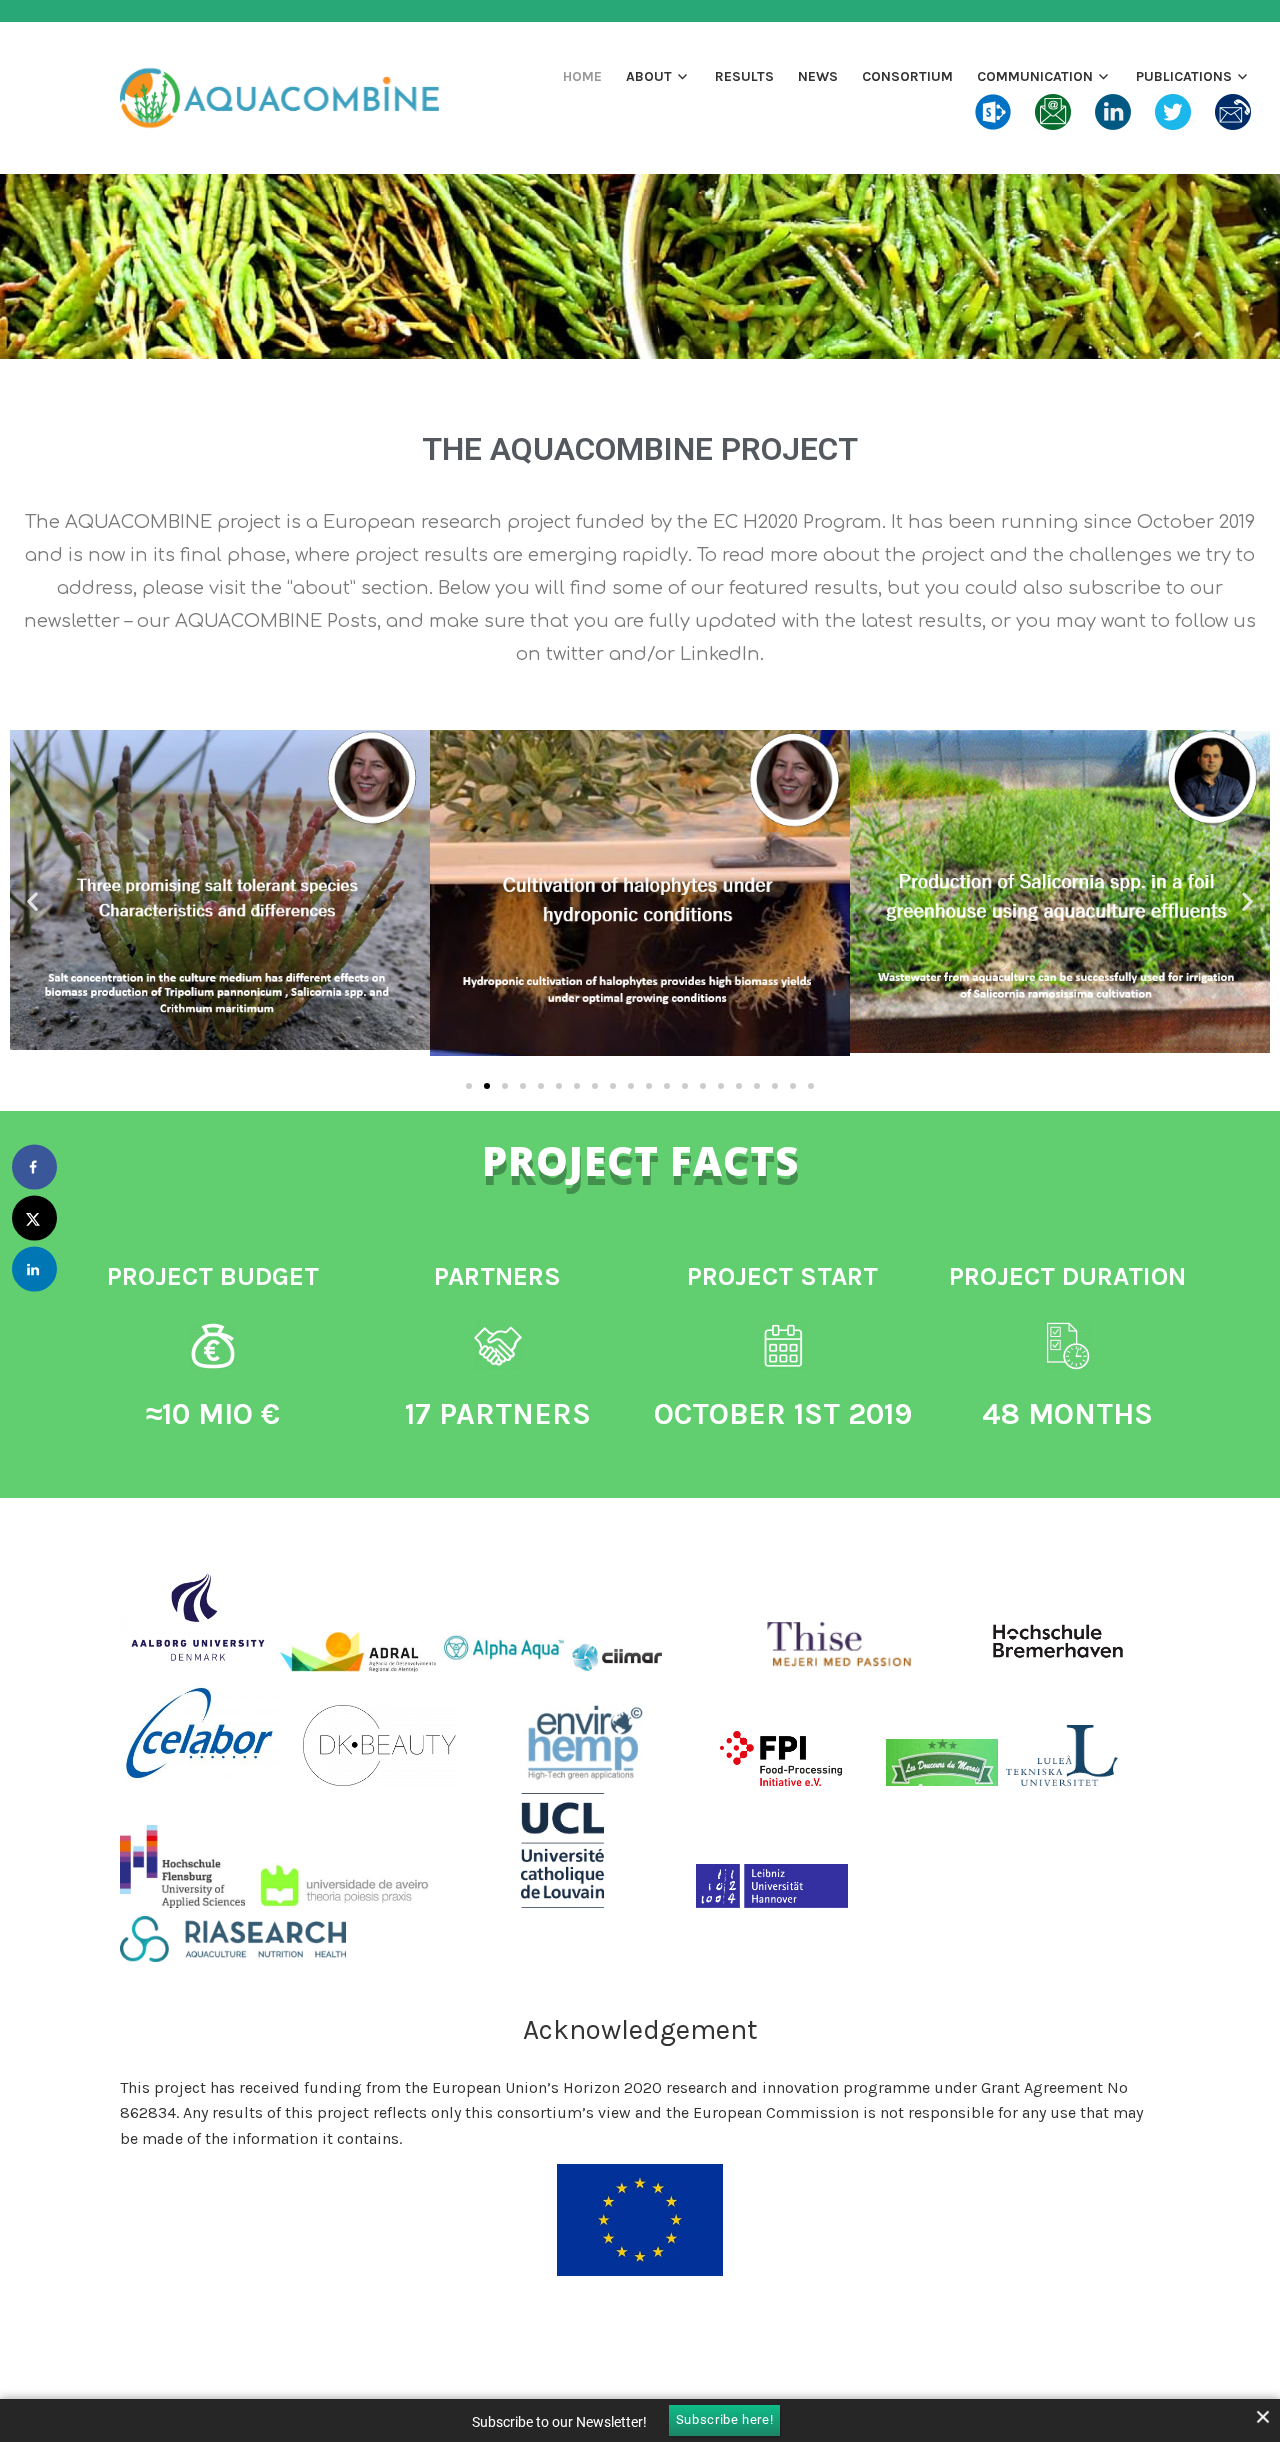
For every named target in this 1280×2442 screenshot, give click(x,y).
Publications (1184, 76)
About (649, 76)
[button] (32, 900)
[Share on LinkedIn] (34, 1269)
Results (744, 76)
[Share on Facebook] (34, 1167)
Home (582, 76)
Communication (1035, 76)
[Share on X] (34, 1218)
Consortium (907, 76)
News (818, 76)
